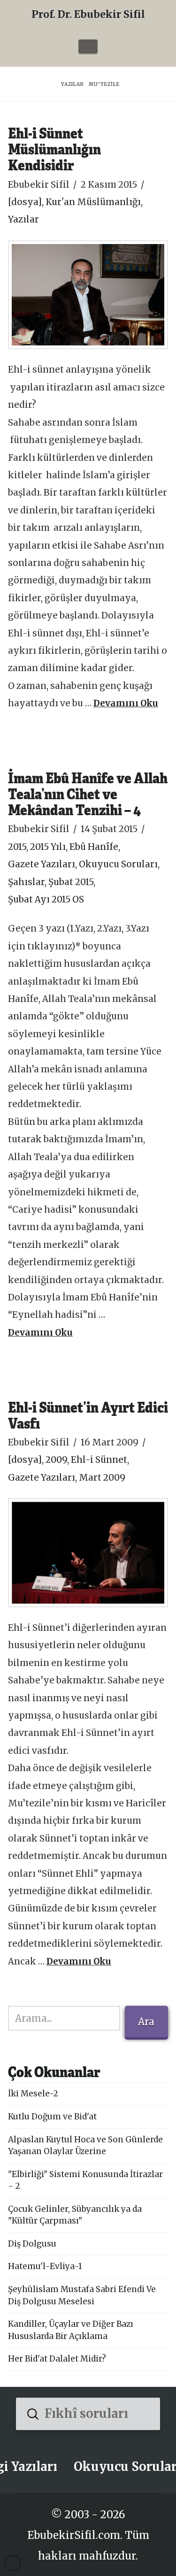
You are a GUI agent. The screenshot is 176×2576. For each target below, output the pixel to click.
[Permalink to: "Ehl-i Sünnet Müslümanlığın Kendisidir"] (88, 295)
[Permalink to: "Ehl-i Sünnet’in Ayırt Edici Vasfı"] (88, 1553)
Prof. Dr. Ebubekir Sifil (88, 14)
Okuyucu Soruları (118, 864)
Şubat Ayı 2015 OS (46, 899)
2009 (56, 1460)
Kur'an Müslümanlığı (93, 202)
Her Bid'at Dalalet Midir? (57, 2359)
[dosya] (25, 202)
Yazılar (23, 219)
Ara (146, 2022)
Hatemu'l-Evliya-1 (45, 2266)
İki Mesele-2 (33, 2094)
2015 (17, 847)
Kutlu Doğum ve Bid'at (52, 2117)
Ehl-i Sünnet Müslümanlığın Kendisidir (54, 149)
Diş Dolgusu (32, 2244)
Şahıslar (26, 882)
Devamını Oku (126, 703)
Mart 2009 (102, 1478)
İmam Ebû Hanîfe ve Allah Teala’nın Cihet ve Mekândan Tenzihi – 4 (88, 793)
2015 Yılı (48, 847)
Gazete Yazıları (42, 864)
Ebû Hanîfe (94, 847)
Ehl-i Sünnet (99, 1460)
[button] (88, 46)
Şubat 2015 (71, 882)
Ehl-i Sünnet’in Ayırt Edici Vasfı (88, 1415)
